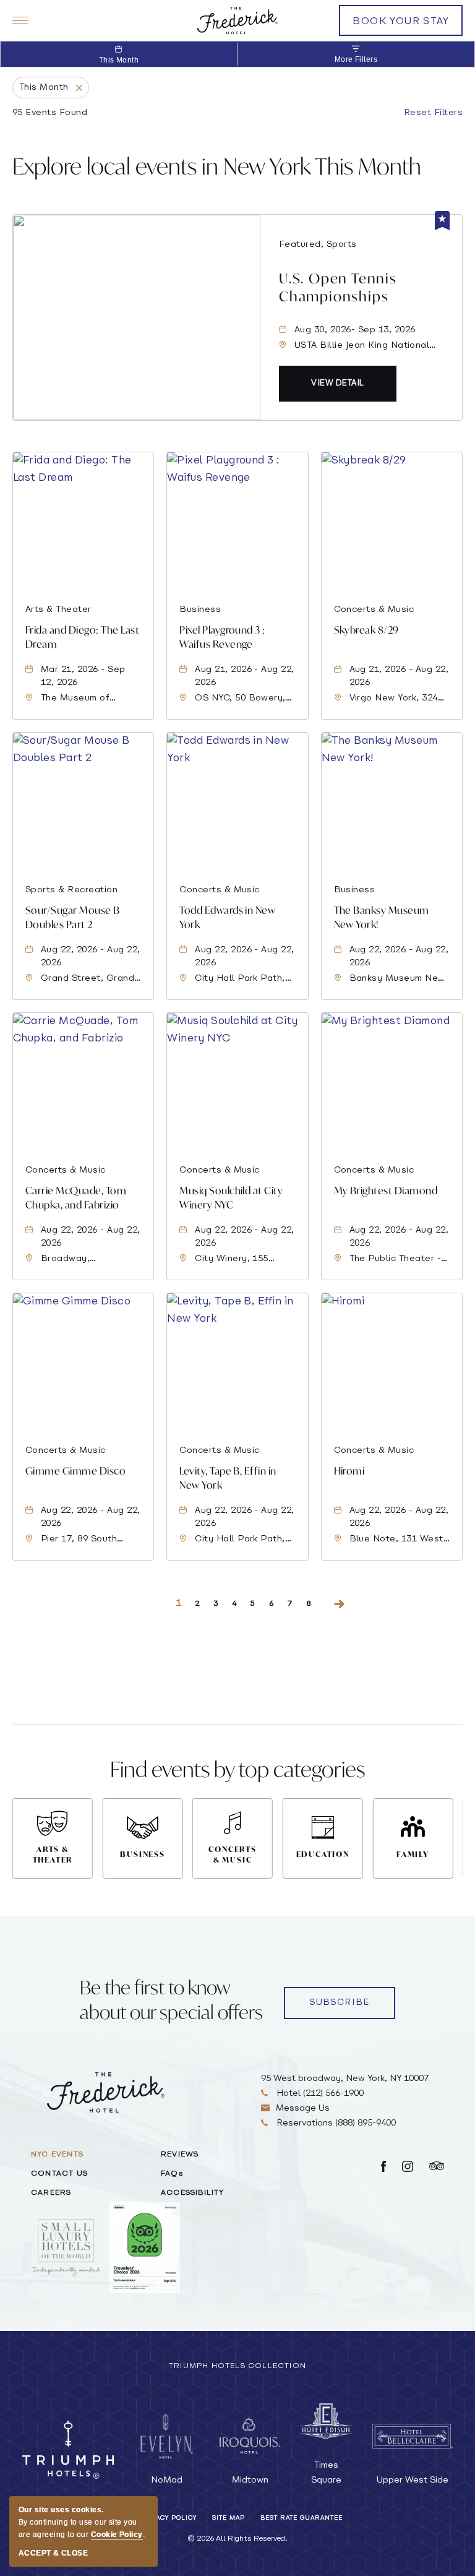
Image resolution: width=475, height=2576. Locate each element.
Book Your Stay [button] (401, 26)
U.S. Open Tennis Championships (338, 287)
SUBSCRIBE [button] (340, 2003)
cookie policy (117, 2535)
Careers (51, 2193)
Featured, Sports (318, 245)
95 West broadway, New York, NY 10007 (345, 2079)
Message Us (303, 2109)
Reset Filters (433, 113)
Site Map (229, 2518)
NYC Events (57, 2155)
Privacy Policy (168, 2518)
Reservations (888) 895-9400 (335, 2123)
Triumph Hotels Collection (237, 2366)
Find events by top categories (237, 1769)
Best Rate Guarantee (302, 2518)
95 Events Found (50, 113)
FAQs (172, 2174)
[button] (338, 384)
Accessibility (193, 2193)
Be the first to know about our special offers (171, 2000)
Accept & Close (53, 2553)
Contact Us (59, 2174)
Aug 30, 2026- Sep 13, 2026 (355, 330)
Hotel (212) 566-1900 (319, 2094)
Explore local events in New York (217, 166)
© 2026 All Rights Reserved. (237, 2539)
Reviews (180, 2155)
